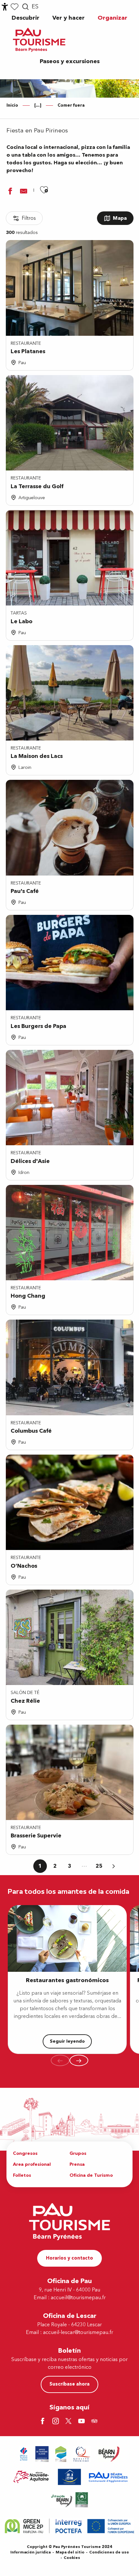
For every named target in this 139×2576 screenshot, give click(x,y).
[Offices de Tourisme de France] (24, 2454)
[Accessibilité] (5, 7)
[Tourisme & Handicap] (69, 2477)
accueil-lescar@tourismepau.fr (78, 2332)
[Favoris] (15, 7)
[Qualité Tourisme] (82, 2454)
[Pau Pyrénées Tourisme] (39, 40)
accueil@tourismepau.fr (78, 2298)
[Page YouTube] (82, 2422)
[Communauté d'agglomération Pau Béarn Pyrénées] (108, 2477)
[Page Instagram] (57, 2422)
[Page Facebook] (44, 2422)
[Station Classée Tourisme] (61, 2454)
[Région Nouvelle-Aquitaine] (31, 2477)
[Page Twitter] (69, 2422)
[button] (26, 7)
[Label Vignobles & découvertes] (69, 2500)
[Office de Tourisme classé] (42, 2454)
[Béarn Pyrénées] (109, 2454)
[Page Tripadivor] (95, 2422)
